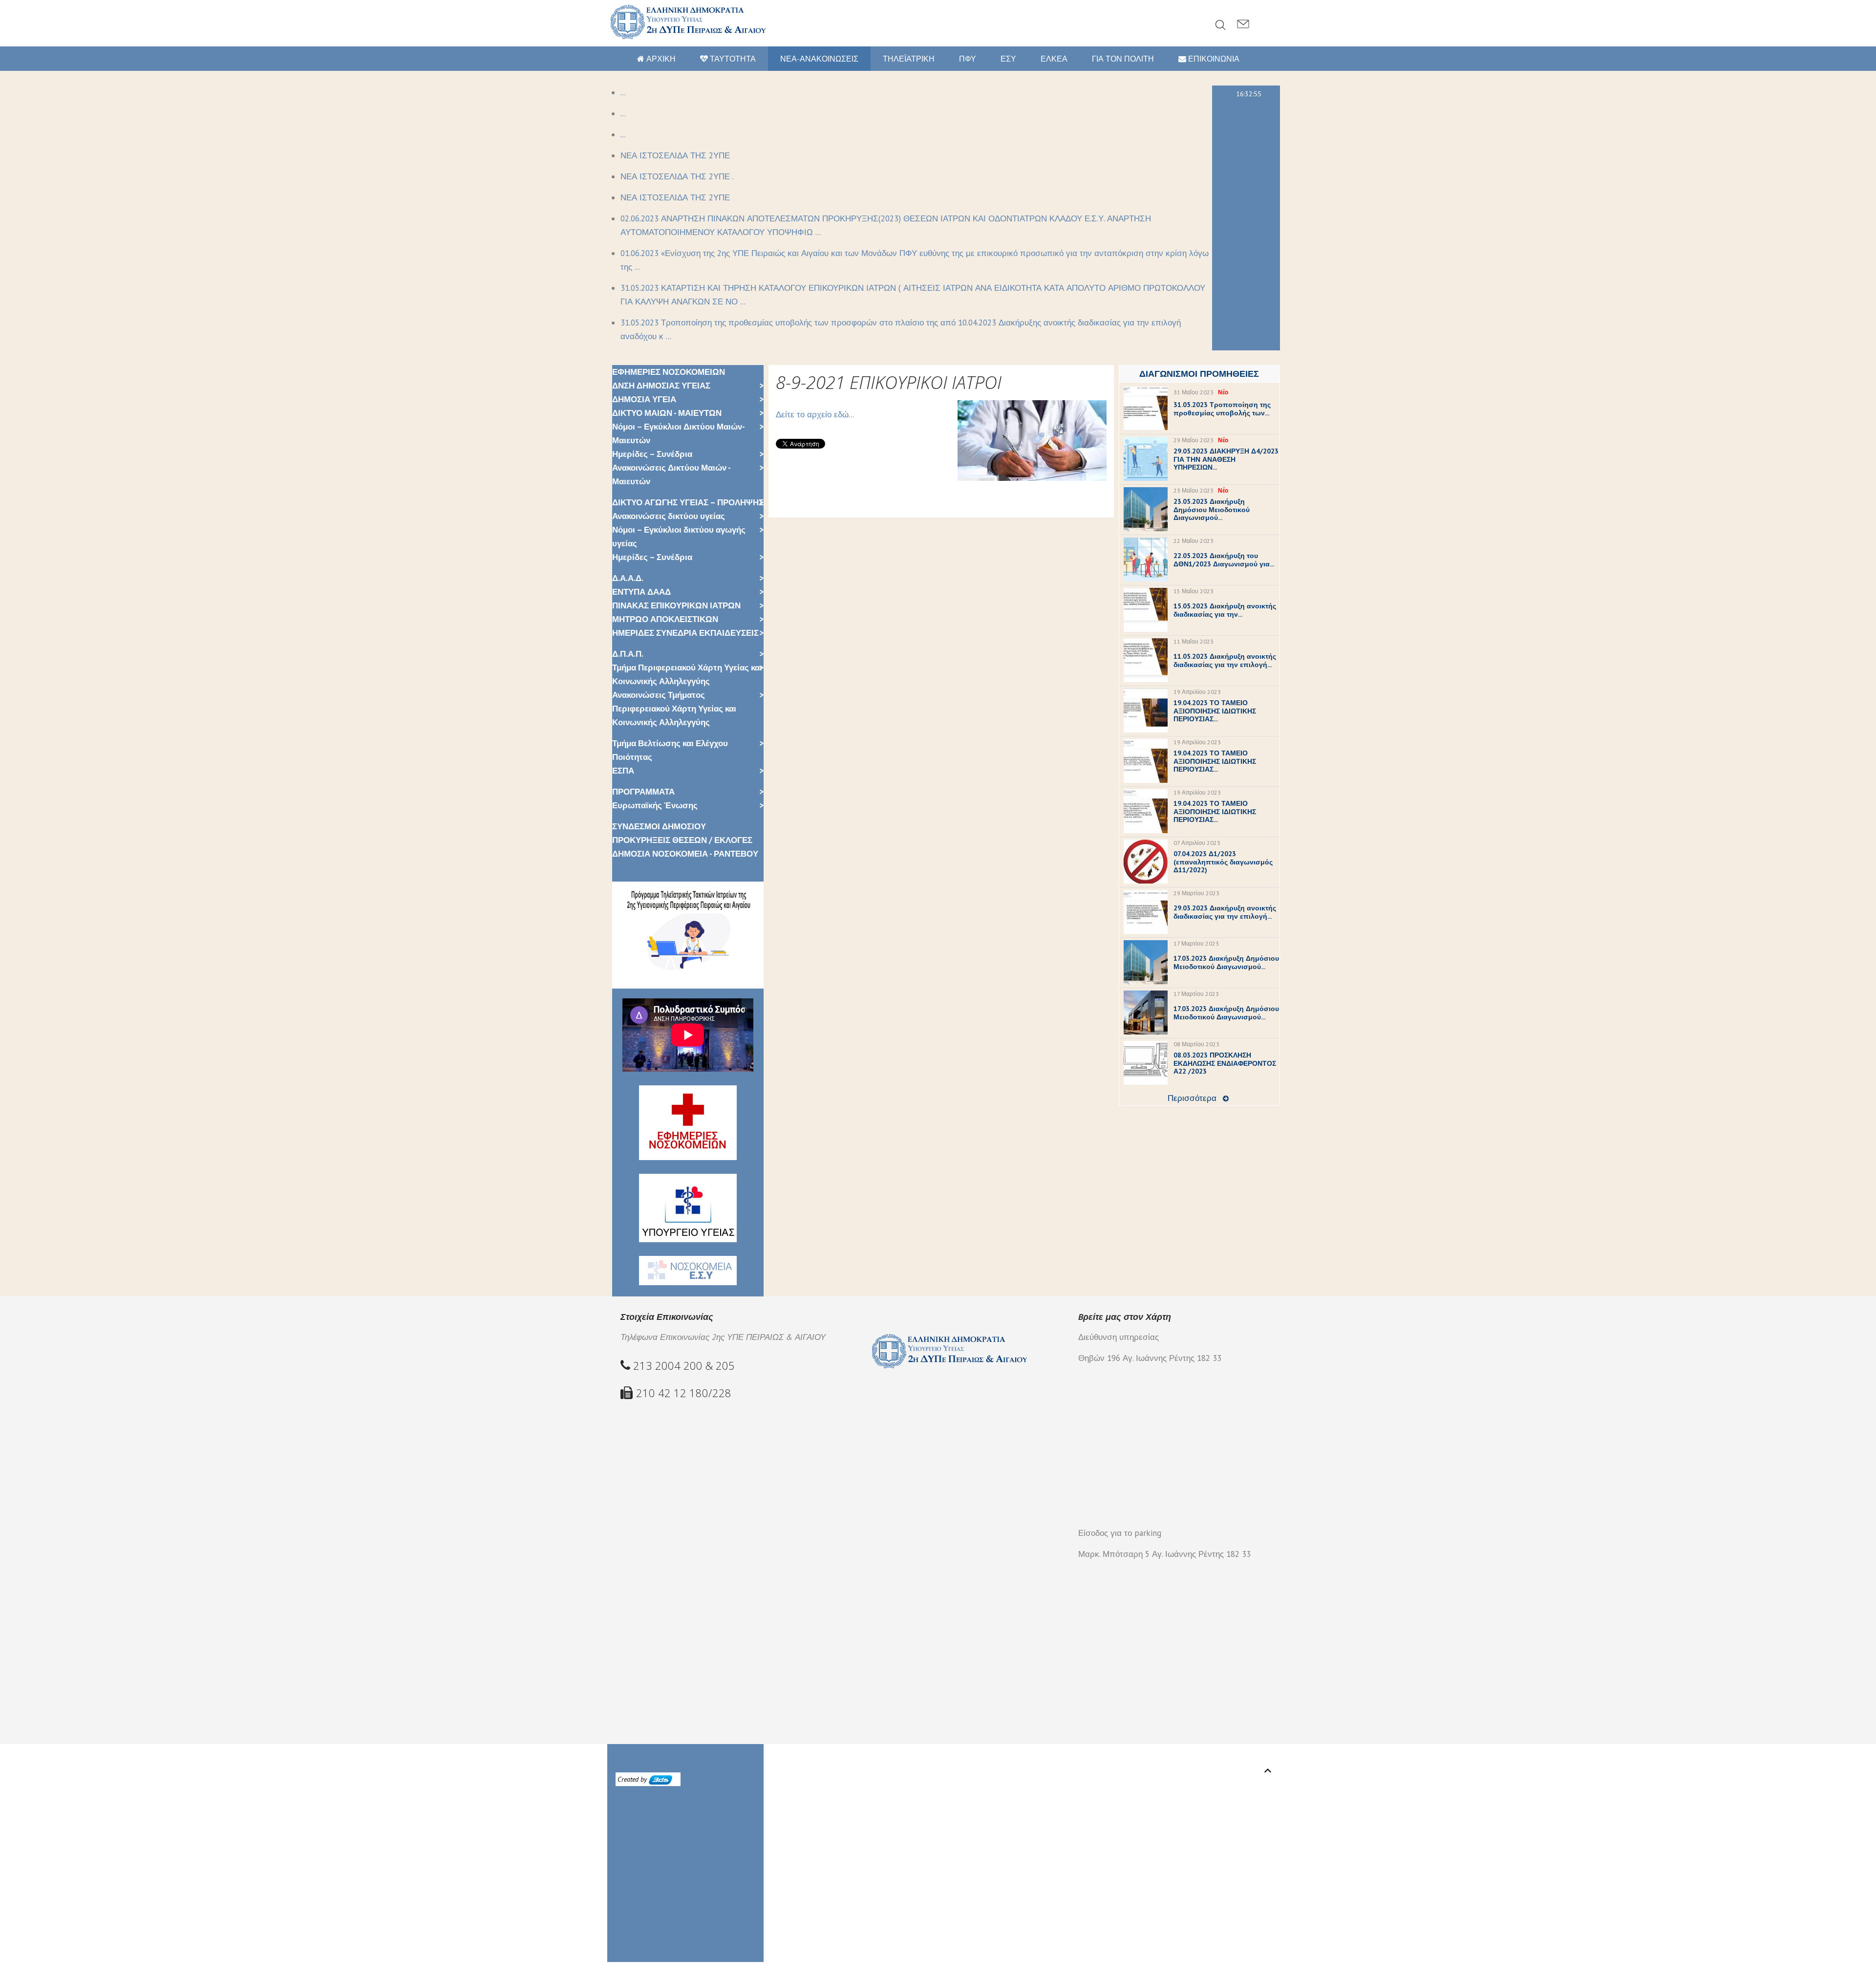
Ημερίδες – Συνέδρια (652, 454)
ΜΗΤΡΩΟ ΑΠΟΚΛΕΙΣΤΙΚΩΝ (665, 619)
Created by (633, 1779)
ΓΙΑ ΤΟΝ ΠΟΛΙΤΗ (1123, 59)
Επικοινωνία (631, 1955)
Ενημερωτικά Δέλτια (646, 1907)
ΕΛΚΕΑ (1054, 59)
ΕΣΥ (1008, 59)
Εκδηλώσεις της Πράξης (654, 1920)
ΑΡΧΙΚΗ (660, 59)
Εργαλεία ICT (632, 1845)
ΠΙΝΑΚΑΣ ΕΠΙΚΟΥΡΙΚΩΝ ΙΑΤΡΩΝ (676, 605)
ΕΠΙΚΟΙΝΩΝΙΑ (1213, 59)
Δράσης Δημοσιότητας (652, 1879)
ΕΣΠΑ (623, 771)
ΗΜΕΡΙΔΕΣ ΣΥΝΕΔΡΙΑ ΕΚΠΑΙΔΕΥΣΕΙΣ (685, 633)
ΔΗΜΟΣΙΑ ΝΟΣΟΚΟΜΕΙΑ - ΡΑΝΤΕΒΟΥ (685, 854)
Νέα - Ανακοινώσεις (644, 1941)
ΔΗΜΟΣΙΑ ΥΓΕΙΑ (644, 399)
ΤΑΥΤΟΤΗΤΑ (732, 59)
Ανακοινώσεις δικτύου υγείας (669, 516)
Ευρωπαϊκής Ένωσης (655, 805)
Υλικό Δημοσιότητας (647, 1893)
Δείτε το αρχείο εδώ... (815, 414)
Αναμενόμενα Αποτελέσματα (662, 1796)
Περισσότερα (1192, 1098)
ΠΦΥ (968, 59)
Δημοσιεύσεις (634, 1858)
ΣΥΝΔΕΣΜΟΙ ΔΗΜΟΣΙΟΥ (659, 826)
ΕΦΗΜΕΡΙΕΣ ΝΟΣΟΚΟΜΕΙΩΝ (669, 372)
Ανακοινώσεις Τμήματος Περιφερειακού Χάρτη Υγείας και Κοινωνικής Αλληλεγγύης (674, 709)
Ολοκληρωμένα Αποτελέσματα (667, 1817)
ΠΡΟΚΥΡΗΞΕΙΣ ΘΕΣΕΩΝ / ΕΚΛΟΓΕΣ (682, 840)
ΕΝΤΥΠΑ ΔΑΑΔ (641, 592)
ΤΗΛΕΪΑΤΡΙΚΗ (909, 59)
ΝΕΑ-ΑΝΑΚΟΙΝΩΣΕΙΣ (819, 59)
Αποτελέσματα (636, 1831)
